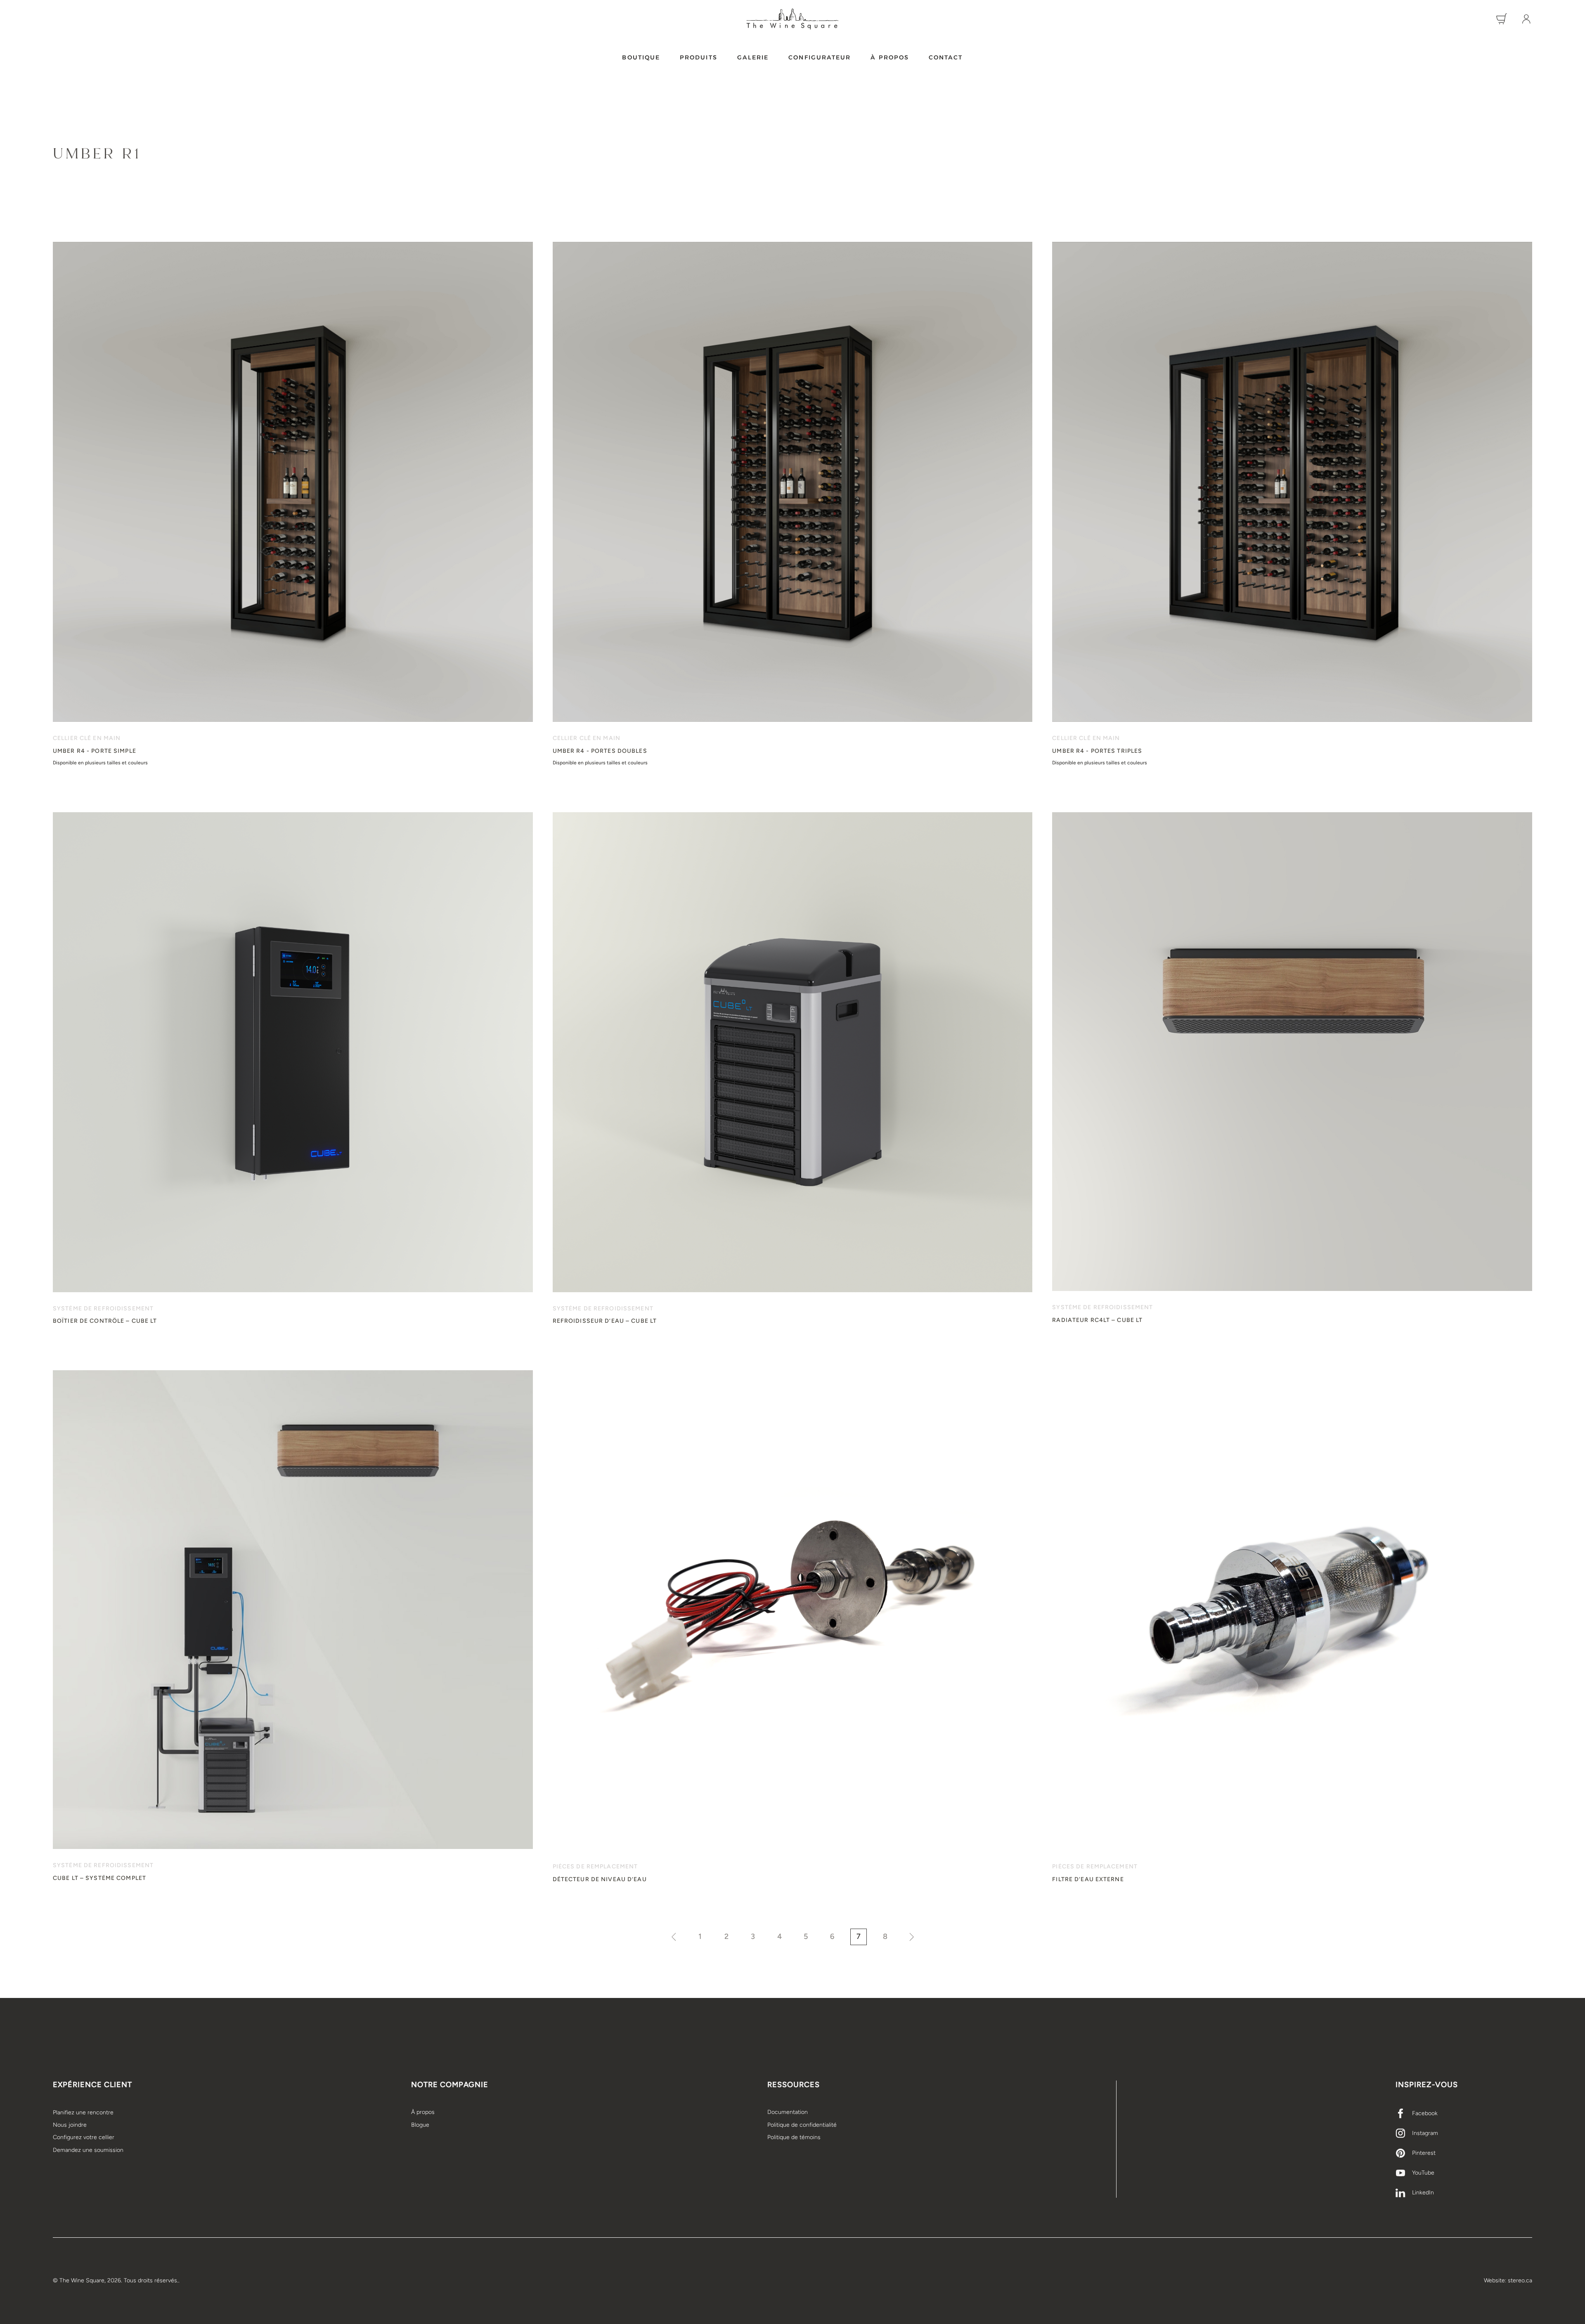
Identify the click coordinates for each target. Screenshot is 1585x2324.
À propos (890, 57)
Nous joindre (70, 2125)
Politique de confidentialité (802, 2125)
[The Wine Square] (792, 19)
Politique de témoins (794, 2137)
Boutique (641, 57)
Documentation (788, 2112)
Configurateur (820, 57)
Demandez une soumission (88, 2150)
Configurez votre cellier (84, 2137)
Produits (699, 57)
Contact (946, 57)
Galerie (753, 57)
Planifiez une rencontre (83, 2112)
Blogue (420, 2125)
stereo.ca (1520, 2280)
